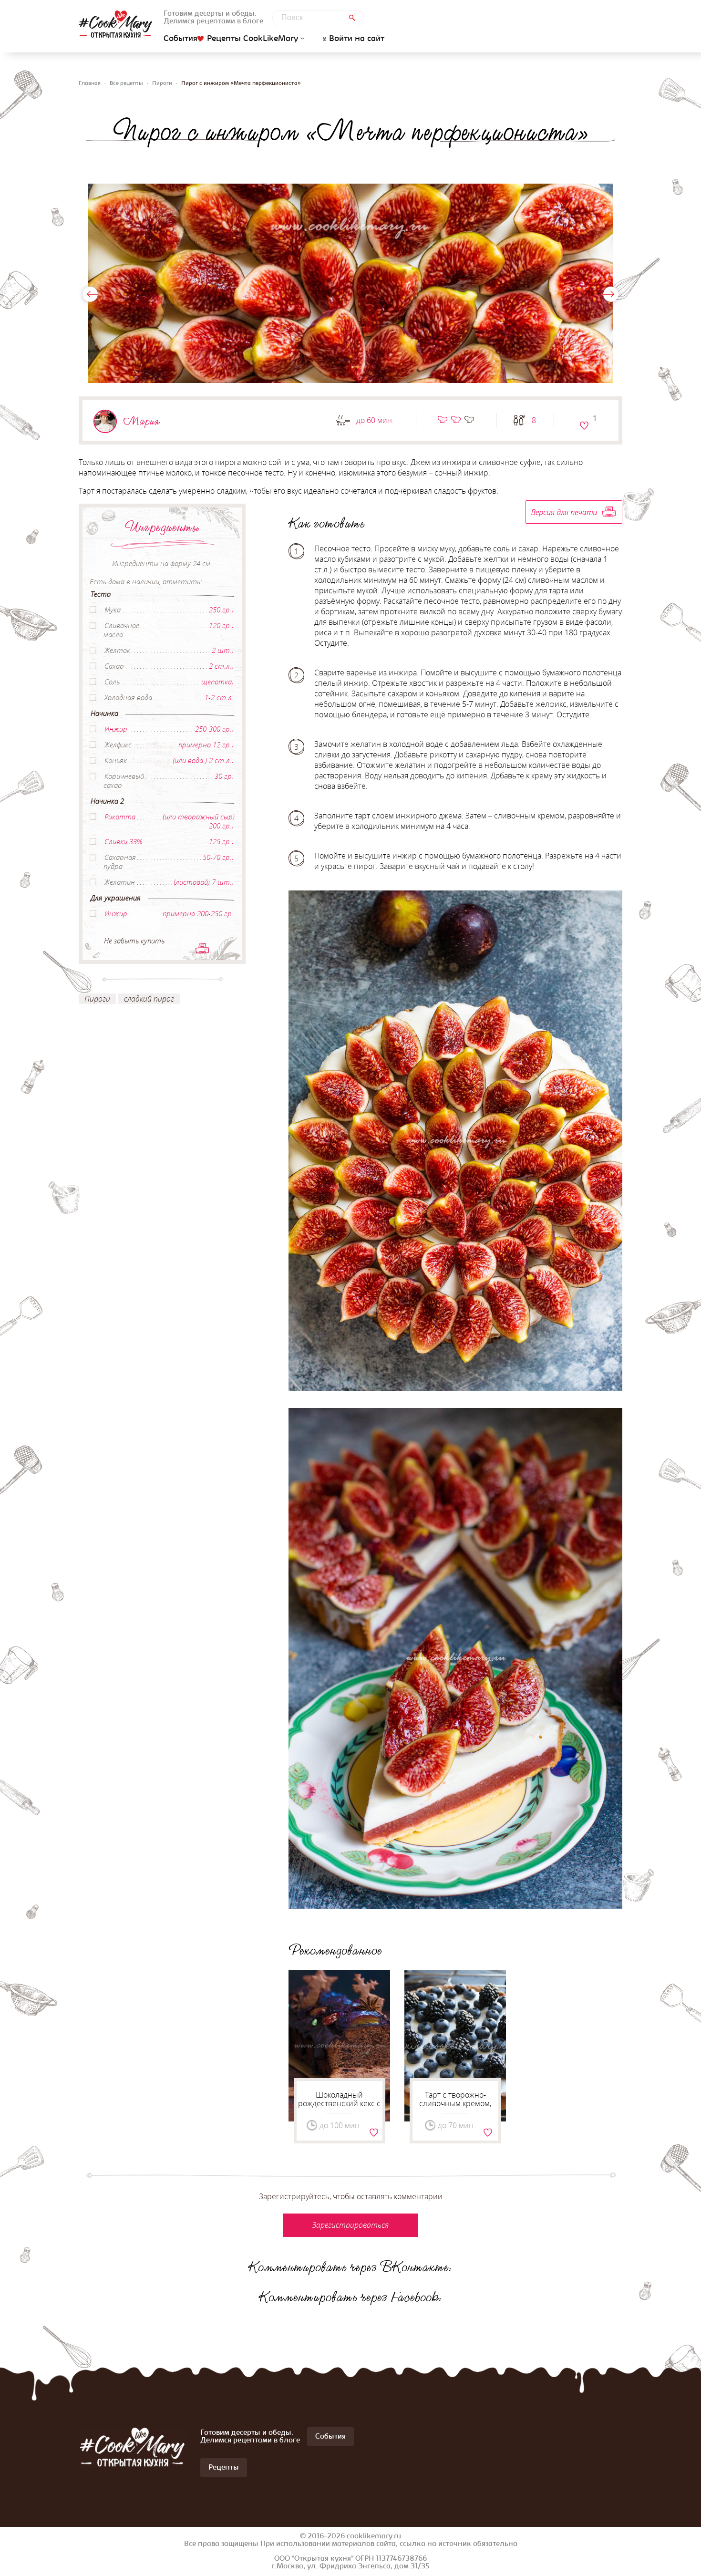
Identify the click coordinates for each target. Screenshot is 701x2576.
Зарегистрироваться (584, 425)
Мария (142, 421)
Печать (202, 948)
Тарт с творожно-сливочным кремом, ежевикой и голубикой (455, 2103)
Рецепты (224, 2468)
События (180, 39)
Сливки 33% (123, 841)
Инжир (116, 729)
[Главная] (115, 24)
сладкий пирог (149, 999)
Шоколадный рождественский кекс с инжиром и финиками (339, 2103)
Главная (90, 83)
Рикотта (120, 817)
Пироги (162, 83)
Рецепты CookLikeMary (253, 39)
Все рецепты (126, 83)
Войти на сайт (357, 39)
